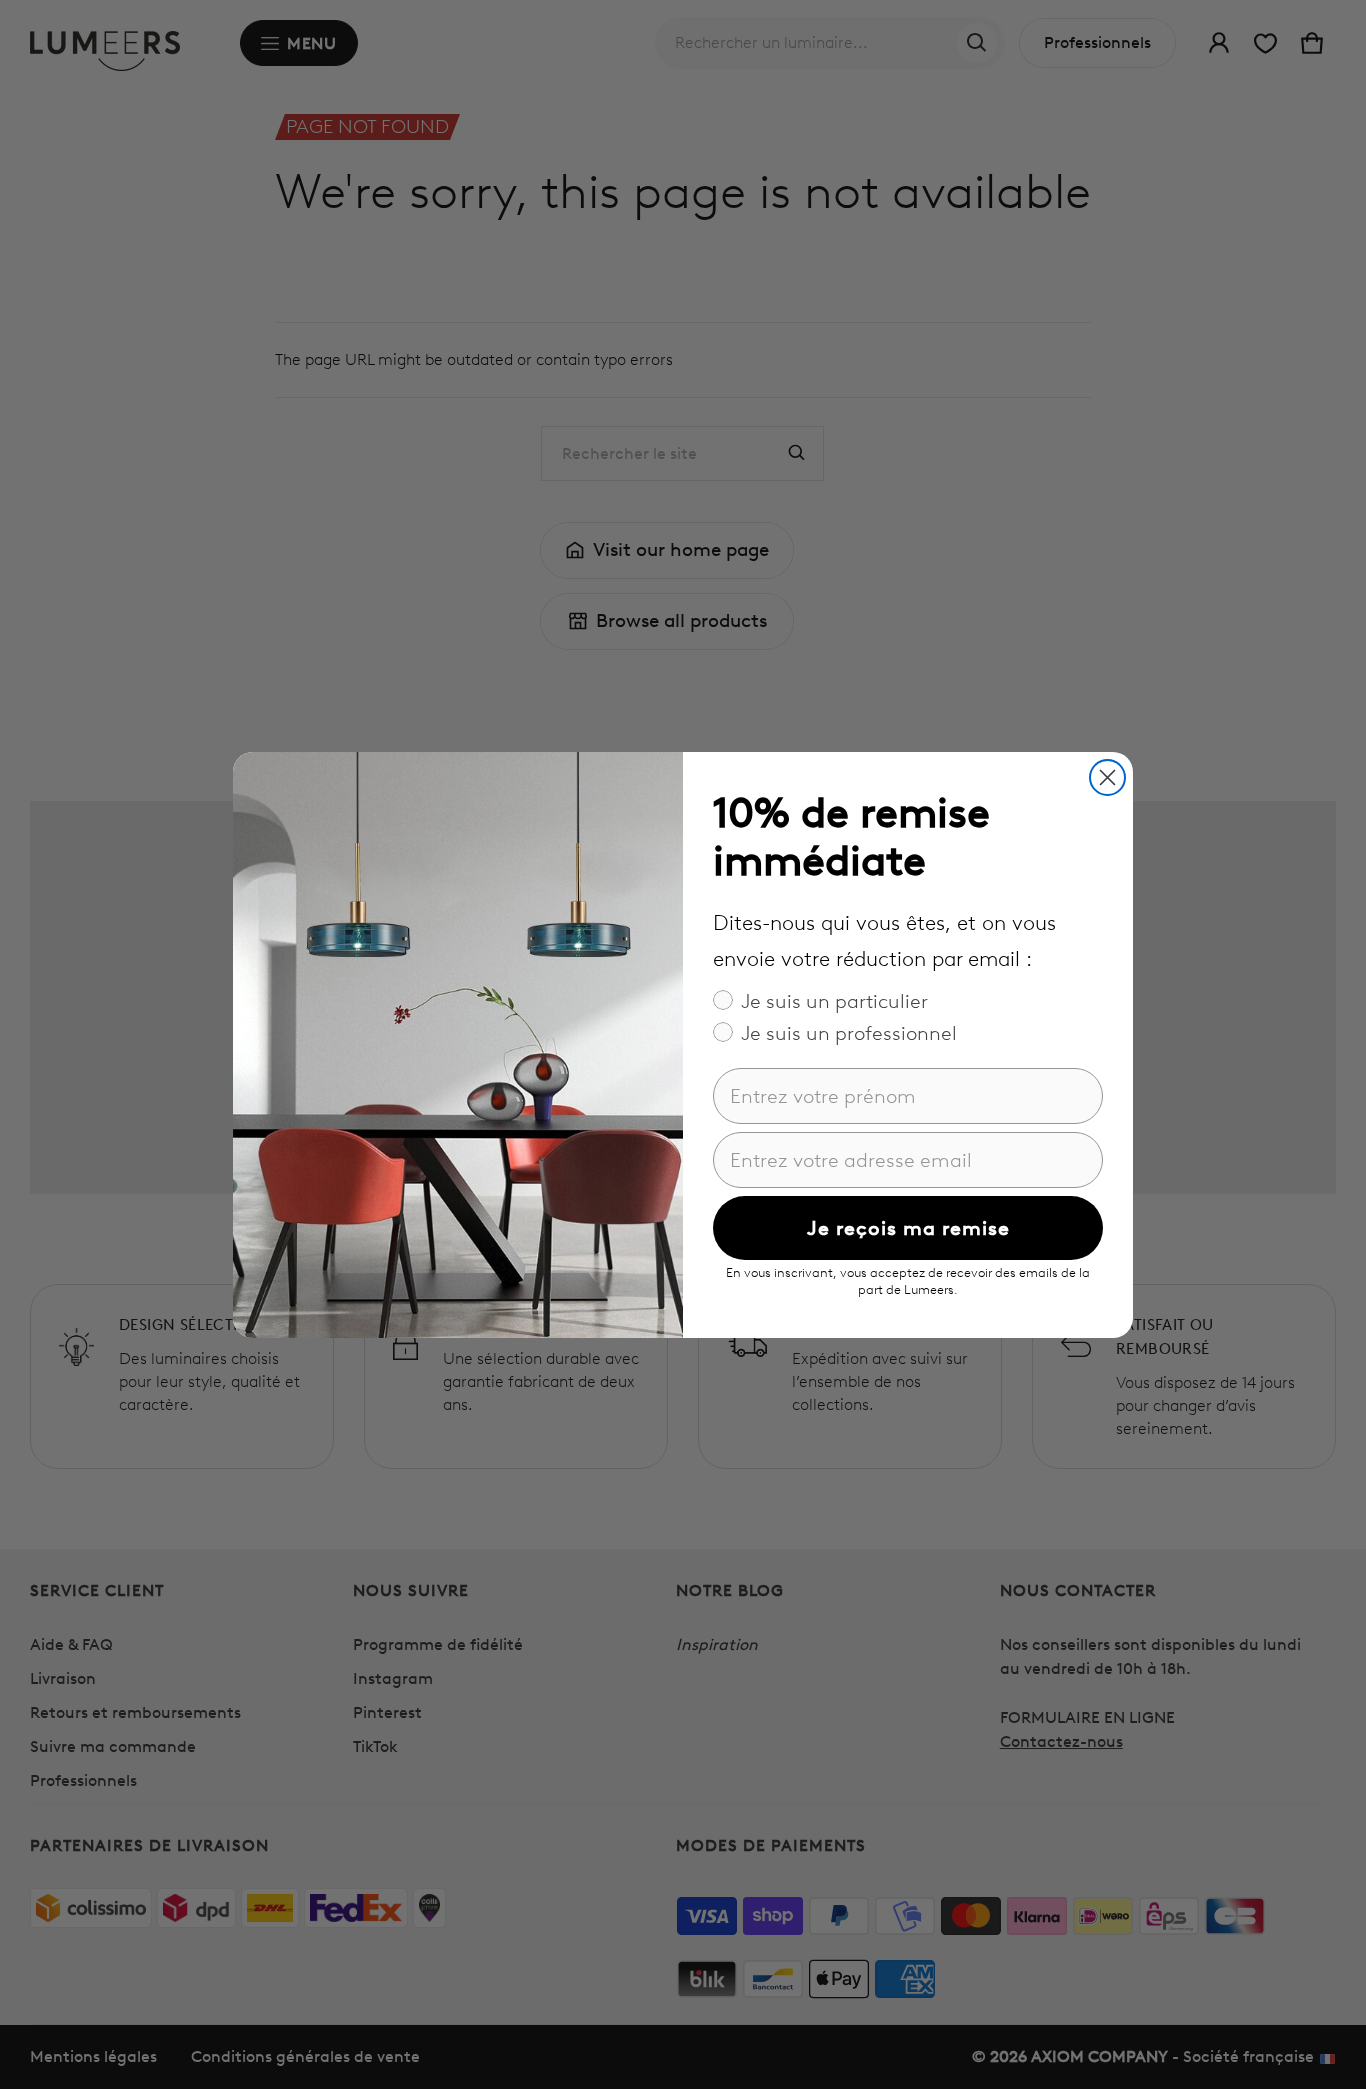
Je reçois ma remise (908, 1228)
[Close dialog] (1107, 777)
